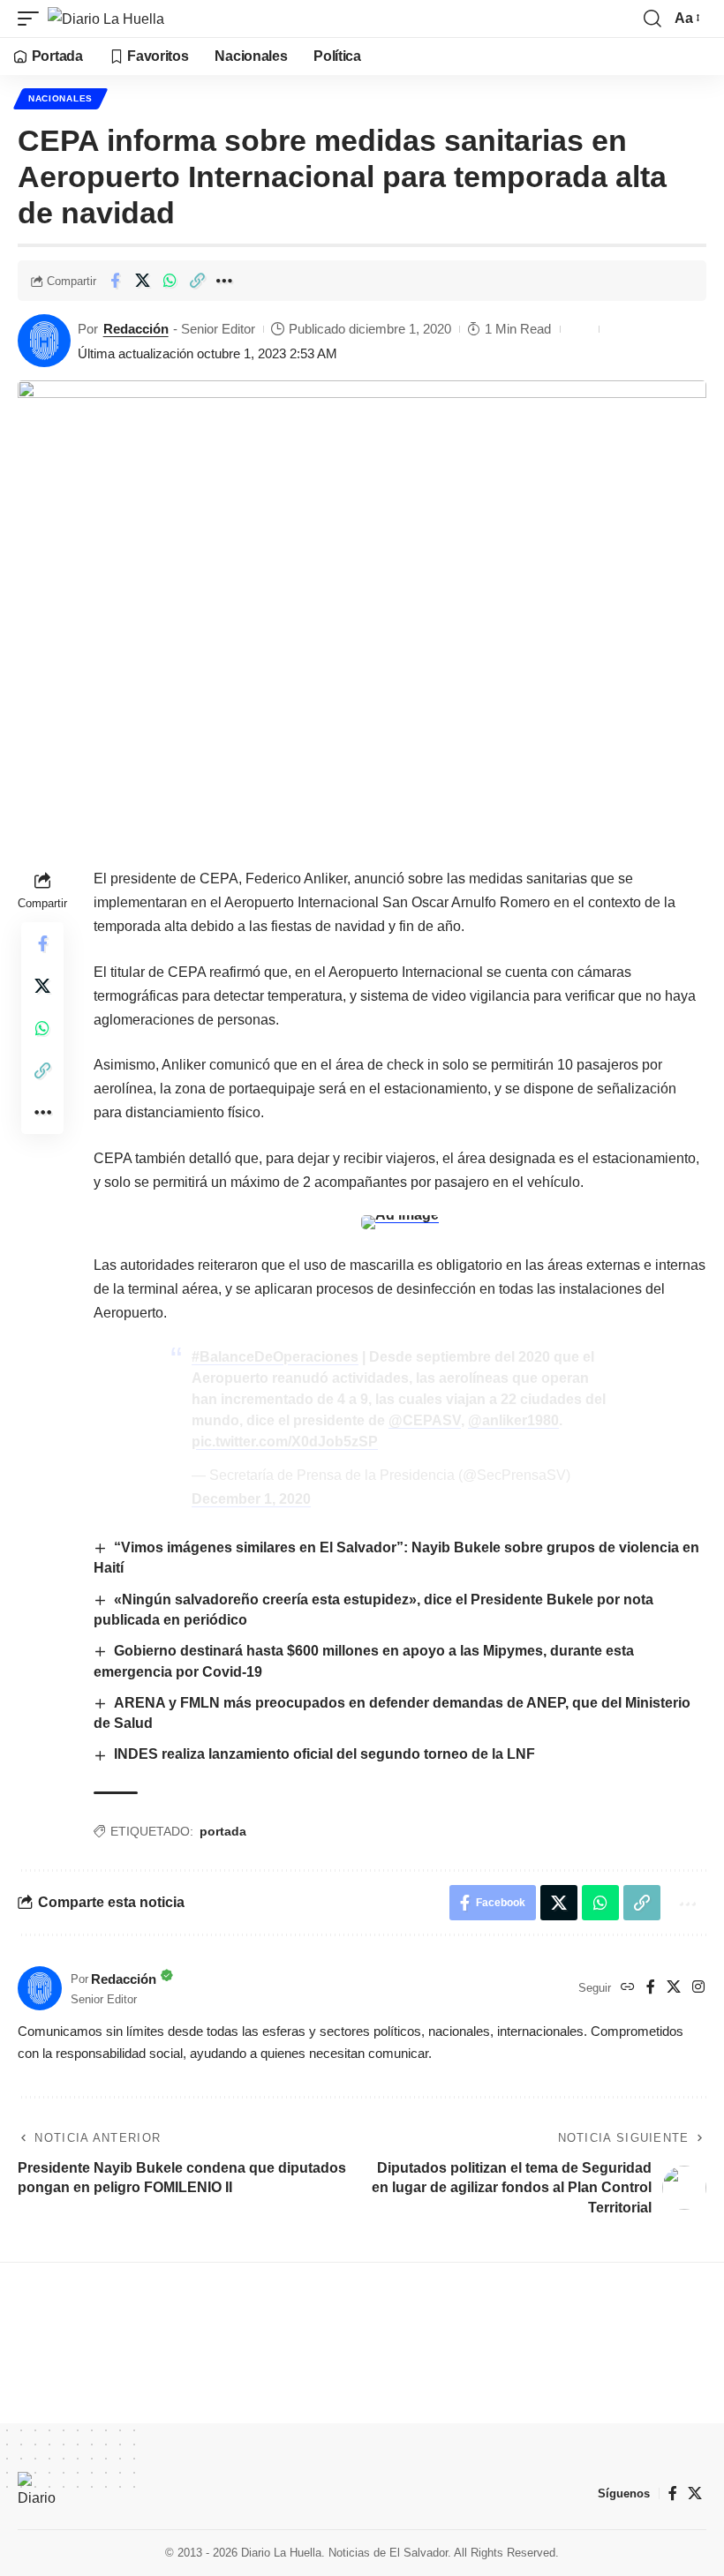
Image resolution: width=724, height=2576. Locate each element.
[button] (33, 19)
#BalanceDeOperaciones (275, 1357)
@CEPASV (425, 1420)
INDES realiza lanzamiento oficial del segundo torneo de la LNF (324, 1754)
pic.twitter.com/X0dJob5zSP (285, 1442)
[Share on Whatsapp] (170, 281)
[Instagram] (698, 1988)
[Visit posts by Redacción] (44, 341)
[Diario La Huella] (106, 19)
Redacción (136, 329)
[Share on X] (142, 281)
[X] (674, 1988)
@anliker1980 (513, 1420)
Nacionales (60, 98)
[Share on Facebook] (115, 281)
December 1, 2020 (251, 1499)
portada (223, 1831)
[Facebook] (651, 1988)
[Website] (628, 1988)
